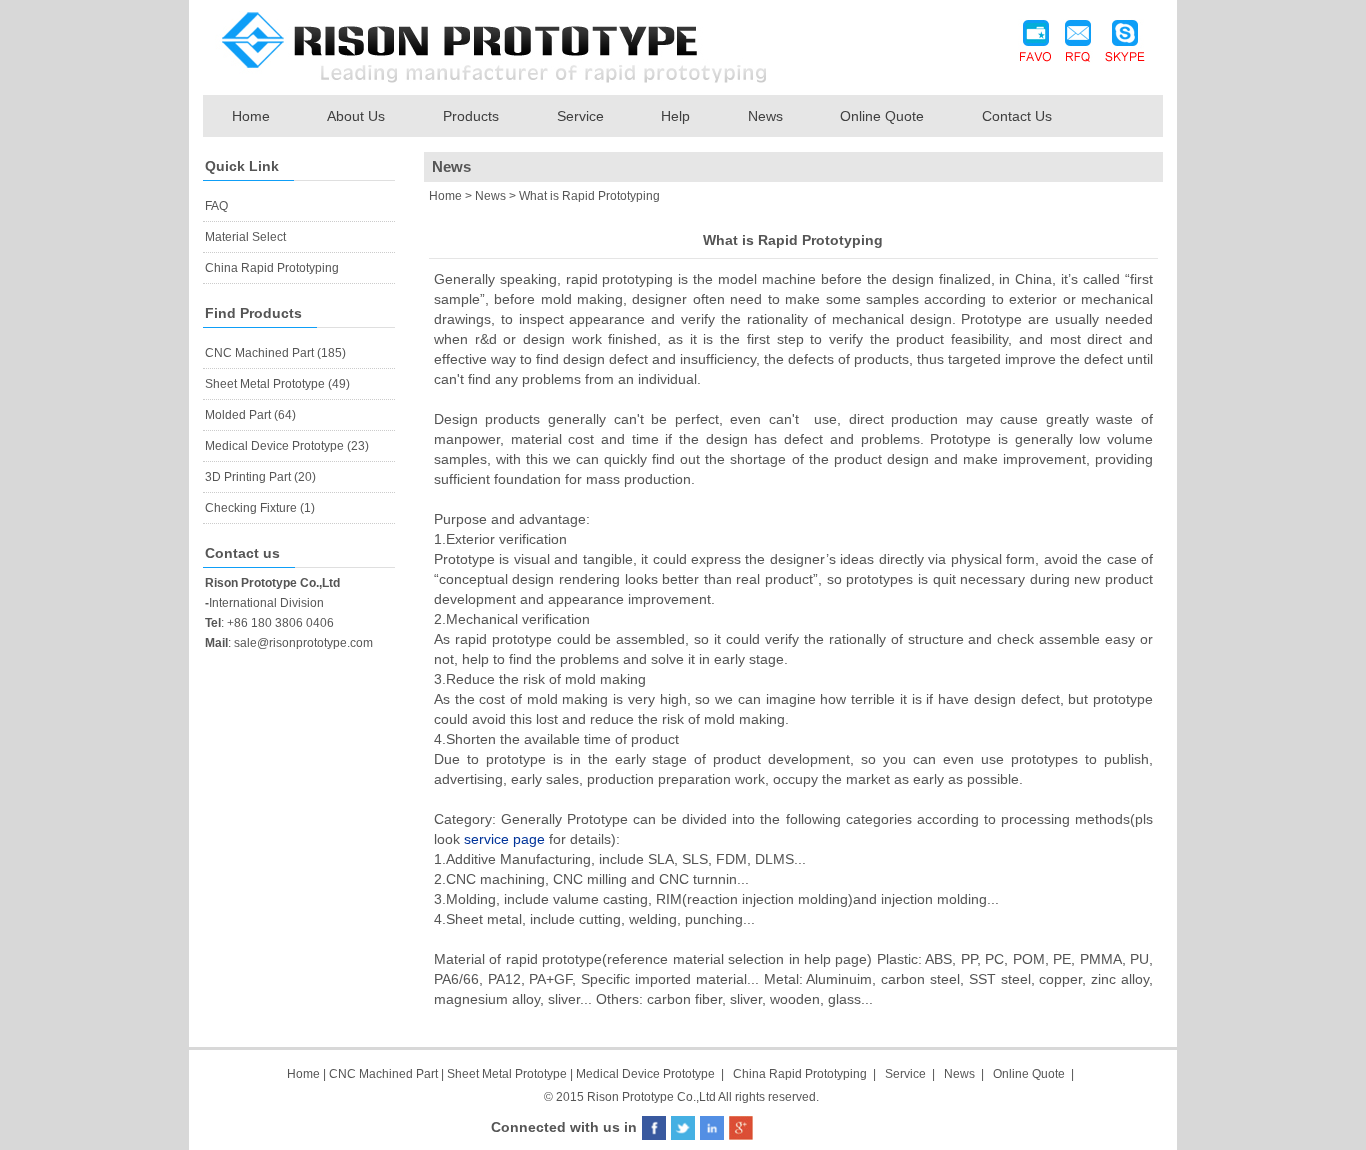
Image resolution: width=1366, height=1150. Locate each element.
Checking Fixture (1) (260, 508)
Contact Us (1017, 116)
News (765, 116)
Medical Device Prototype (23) (287, 446)
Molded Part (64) (250, 415)
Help (675, 116)
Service (580, 116)
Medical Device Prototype (645, 1074)
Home (251, 116)
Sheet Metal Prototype (507, 1074)
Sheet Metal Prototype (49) (277, 384)
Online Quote (882, 116)
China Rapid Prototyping (272, 268)
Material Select (245, 237)
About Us (356, 116)
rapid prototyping (620, 279)
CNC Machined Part (385, 1074)
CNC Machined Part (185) (275, 353)
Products (471, 116)
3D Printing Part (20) (260, 477)
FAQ (216, 206)
